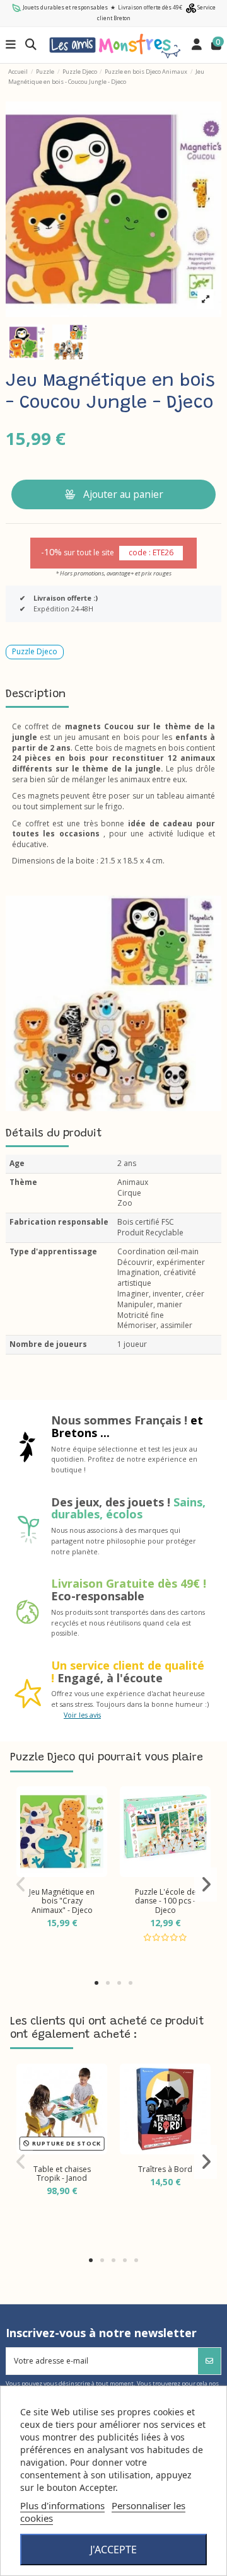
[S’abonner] (209, 2361)
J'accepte (113, 2550)
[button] (96, 1983)
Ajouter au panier (123, 494)
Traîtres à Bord (165, 2169)
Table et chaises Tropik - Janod (62, 2174)
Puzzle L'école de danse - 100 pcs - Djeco (166, 1901)
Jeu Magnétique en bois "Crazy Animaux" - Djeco (62, 1901)
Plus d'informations (62, 2505)
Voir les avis (82, 1715)
